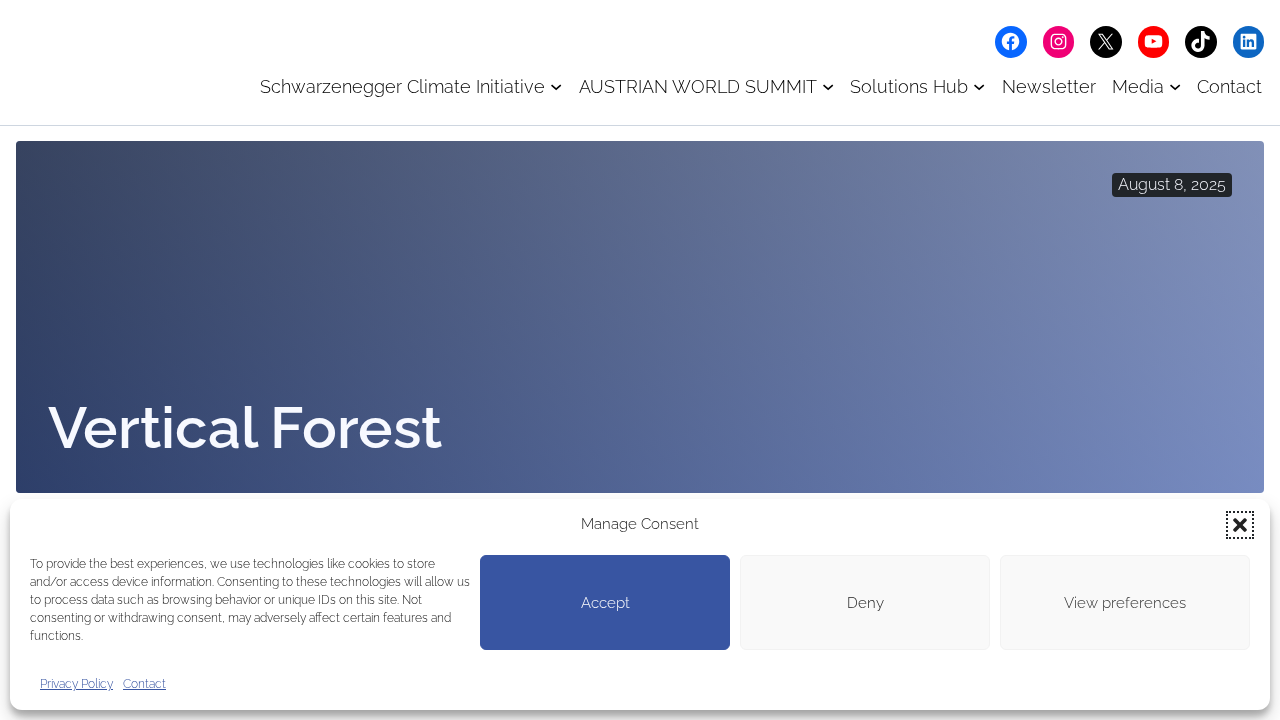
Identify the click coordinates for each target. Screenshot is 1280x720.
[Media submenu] (1175, 86)
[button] (1240, 525)
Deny (865, 603)
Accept (605, 603)
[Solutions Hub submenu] (979, 86)
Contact (144, 684)
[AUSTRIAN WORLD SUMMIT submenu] (828, 86)
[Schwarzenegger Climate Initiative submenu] (556, 86)
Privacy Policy (76, 684)
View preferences (1125, 603)
